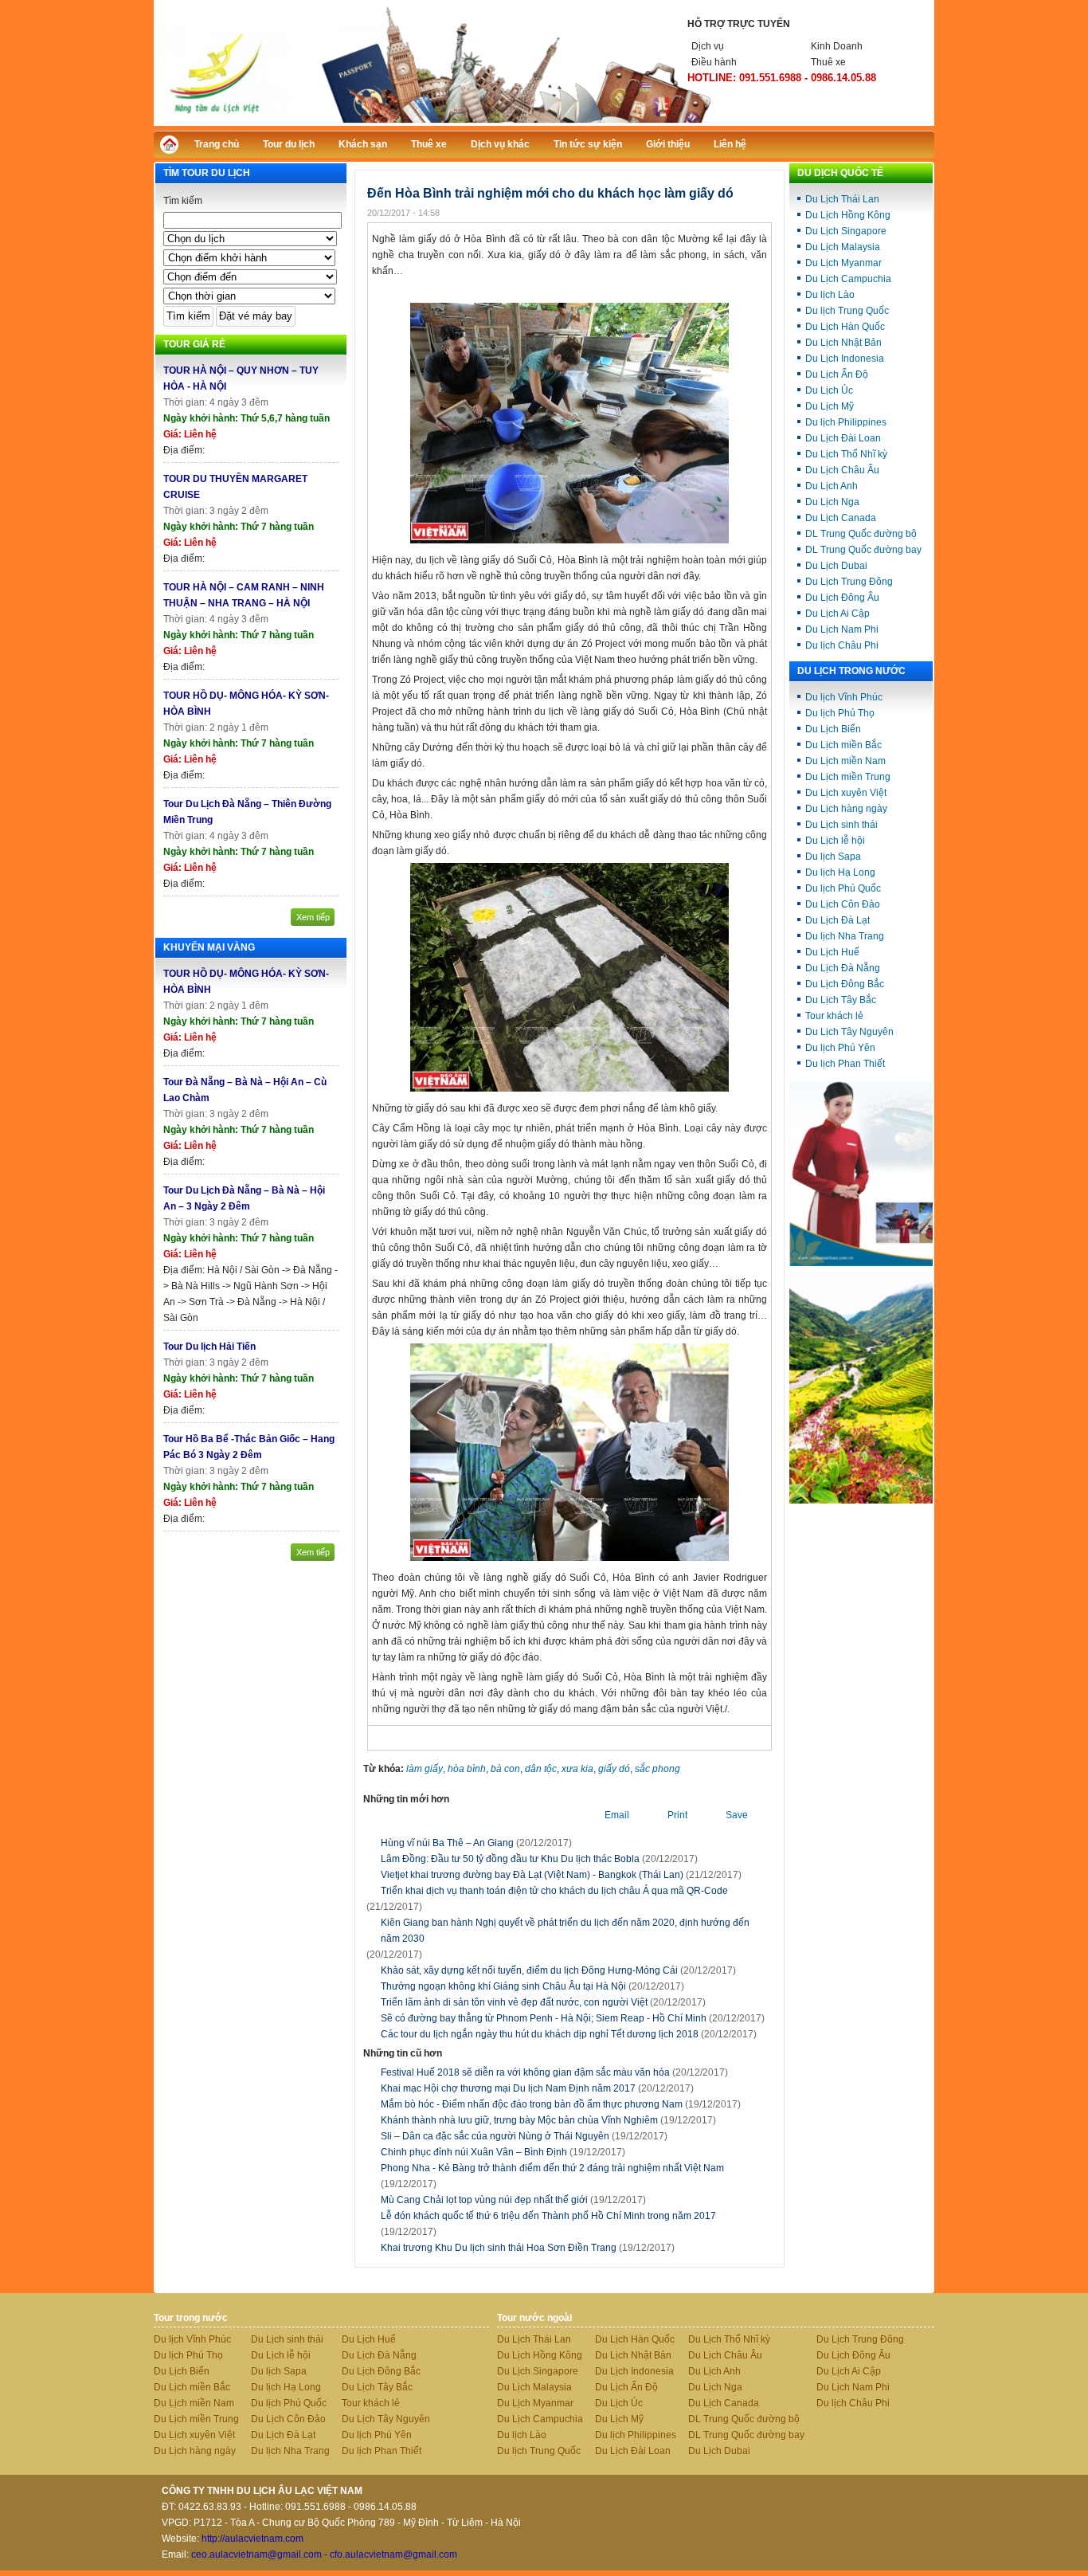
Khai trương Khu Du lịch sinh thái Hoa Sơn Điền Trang (528, 2248)
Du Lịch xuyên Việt (846, 793)
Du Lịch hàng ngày (846, 809)
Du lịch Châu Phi (842, 645)
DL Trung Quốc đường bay (863, 550)
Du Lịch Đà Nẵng (843, 968)
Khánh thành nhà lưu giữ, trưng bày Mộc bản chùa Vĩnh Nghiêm (548, 2120)
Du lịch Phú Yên (840, 1048)
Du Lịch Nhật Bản (843, 343)
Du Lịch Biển (833, 729)
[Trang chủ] (173, 149)
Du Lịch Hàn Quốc (845, 327)
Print (677, 1815)
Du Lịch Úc (829, 390)
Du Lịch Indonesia (845, 359)
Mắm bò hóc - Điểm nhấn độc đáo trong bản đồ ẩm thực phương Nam (561, 2104)
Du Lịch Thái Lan (842, 199)
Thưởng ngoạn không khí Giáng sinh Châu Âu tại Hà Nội (503, 1986)
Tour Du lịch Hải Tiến (209, 1347)
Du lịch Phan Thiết (845, 1064)
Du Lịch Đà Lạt (838, 920)
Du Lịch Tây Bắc (841, 1000)
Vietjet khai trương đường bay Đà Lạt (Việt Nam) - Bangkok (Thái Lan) (532, 1875)
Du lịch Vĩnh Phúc (844, 697)
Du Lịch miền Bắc (843, 745)
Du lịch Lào (830, 295)
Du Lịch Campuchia (848, 279)
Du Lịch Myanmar (843, 263)
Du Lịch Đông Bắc (845, 984)
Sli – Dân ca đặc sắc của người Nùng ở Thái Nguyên (524, 2136)
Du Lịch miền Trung (848, 777)
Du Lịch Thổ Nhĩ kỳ (846, 454)
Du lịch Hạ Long (840, 872)
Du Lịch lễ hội (835, 841)
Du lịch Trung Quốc (847, 311)
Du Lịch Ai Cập (838, 614)
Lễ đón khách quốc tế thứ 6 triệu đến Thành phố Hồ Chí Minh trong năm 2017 (548, 2224)
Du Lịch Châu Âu (842, 470)
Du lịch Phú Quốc (843, 888)
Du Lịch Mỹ (830, 406)
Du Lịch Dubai (836, 566)
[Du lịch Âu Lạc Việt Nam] (544, 123)
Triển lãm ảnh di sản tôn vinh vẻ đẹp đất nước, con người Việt (514, 2002)
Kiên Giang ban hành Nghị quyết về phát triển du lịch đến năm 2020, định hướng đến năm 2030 (565, 1931)
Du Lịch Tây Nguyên (849, 1032)
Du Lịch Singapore (846, 231)
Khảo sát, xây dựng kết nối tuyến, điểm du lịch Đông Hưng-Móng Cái (529, 1970)
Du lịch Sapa (833, 857)
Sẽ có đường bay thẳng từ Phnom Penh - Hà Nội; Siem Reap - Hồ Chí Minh (544, 2018)
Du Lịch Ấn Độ (837, 374)
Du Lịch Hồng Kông (848, 215)
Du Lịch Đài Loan (843, 438)
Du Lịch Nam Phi (842, 629)
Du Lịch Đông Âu (842, 598)
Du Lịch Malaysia (843, 247)
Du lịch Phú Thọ (840, 713)
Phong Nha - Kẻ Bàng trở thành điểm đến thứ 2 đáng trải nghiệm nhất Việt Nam (552, 2176)
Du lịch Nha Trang (845, 936)
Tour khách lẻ (834, 1016)
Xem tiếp (313, 917)
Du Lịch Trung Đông (849, 582)
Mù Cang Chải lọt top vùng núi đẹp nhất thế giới (513, 2200)
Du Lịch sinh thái (841, 825)
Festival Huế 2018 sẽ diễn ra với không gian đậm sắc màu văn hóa (554, 2072)
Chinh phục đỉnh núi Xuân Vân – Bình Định (503, 2152)
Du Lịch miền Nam (845, 761)
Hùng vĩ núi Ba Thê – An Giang (447, 1843)
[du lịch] (861, 1500)
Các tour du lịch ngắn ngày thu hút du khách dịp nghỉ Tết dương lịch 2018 (540, 2034)
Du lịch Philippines (846, 422)
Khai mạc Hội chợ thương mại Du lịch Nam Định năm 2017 (537, 2088)
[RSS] (908, 142)
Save (737, 1815)
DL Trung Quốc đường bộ (861, 534)
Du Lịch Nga (832, 502)
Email (617, 1815)
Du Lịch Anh (832, 486)
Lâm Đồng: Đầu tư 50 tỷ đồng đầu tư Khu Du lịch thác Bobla (510, 1859)
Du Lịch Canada (841, 518)
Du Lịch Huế (832, 952)
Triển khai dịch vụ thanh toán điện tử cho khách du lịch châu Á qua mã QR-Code (554, 1891)
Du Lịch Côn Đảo (843, 904)
